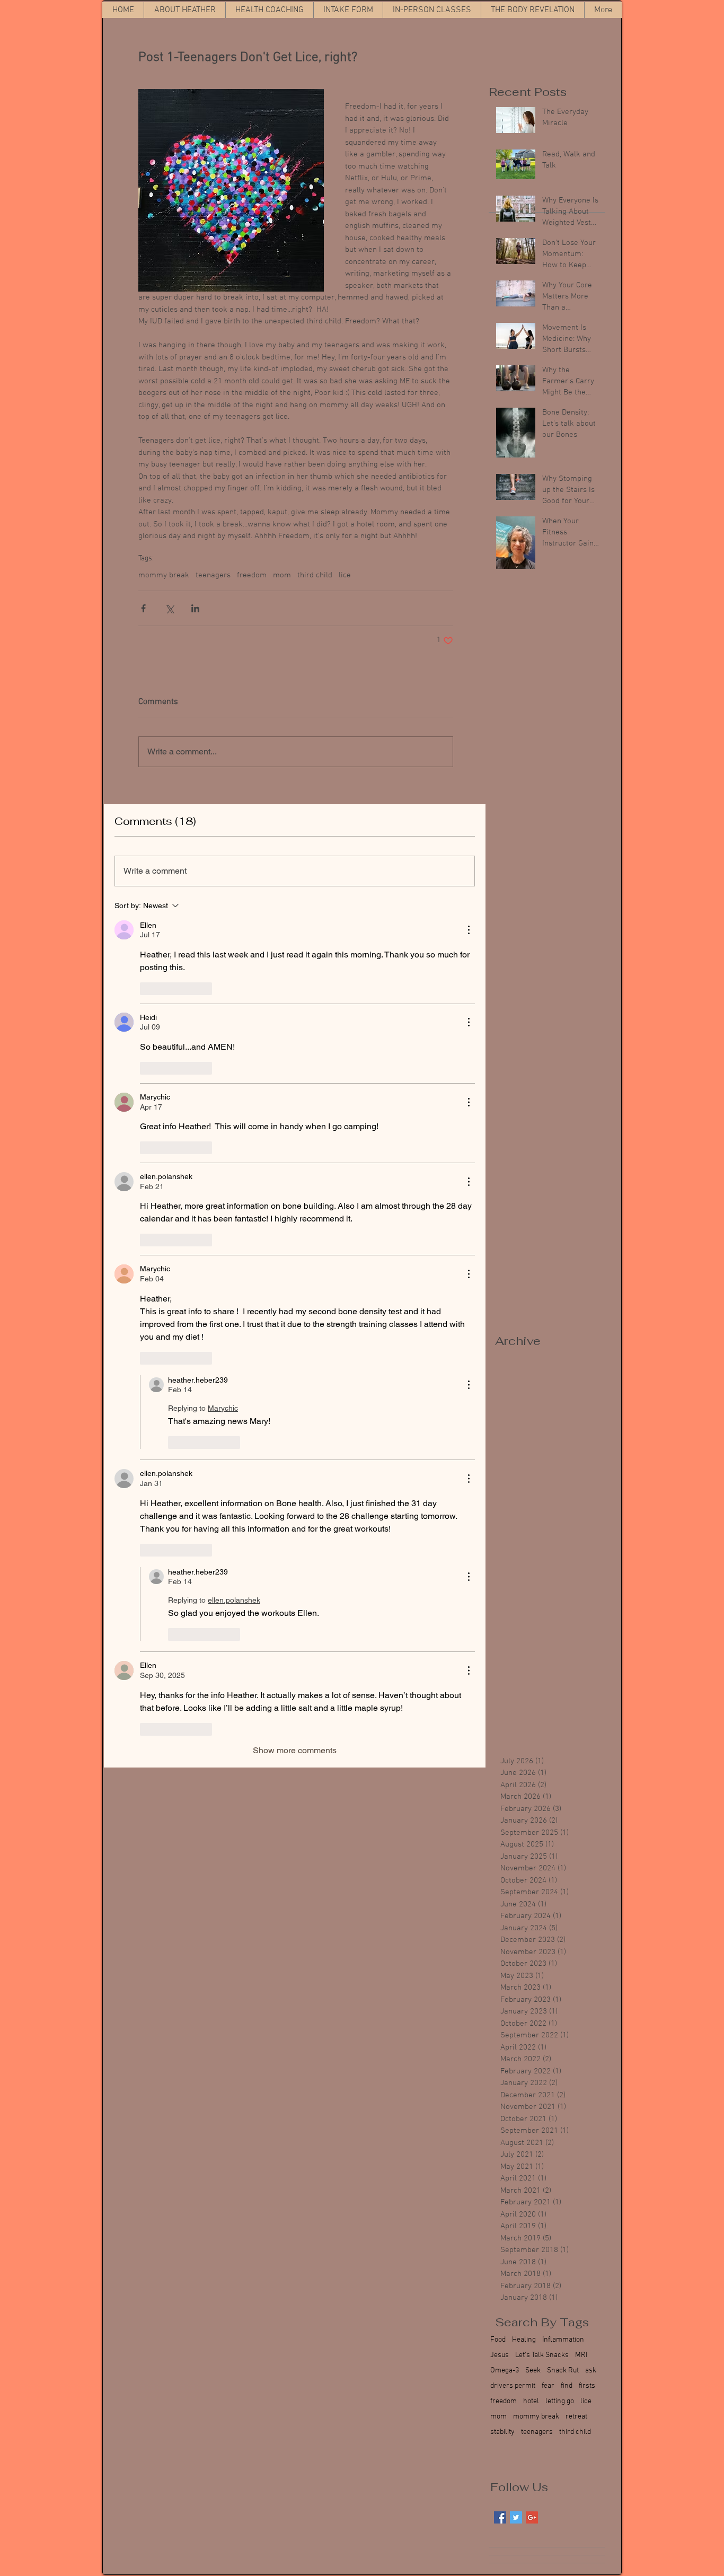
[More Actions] (469, 930)
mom (282, 575)
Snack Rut (563, 2371)
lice (345, 575)
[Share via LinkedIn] (195, 608)
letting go (560, 2401)
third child (315, 575)
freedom (252, 575)
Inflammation (563, 2340)
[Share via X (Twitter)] (169, 608)
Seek (533, 2371)
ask (591, 2371)
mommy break (164, 575)
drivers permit (513, 2386)
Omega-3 (505, 2371)
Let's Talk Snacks (542, 2355)
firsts (587, 2386)
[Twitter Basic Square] (516, 2517)
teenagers (213, 575)
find (567, 2386)
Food (498, 2340)
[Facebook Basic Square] (500, 2517)
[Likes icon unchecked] (147, 989)
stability (502, 2432)
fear (548, 2386)
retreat (576, 2417)
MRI (581, 2355)
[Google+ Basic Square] (532, 2517)
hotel (531, 2401)
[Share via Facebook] (143, 608)
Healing (524, 2340)
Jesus (500, 2355)
